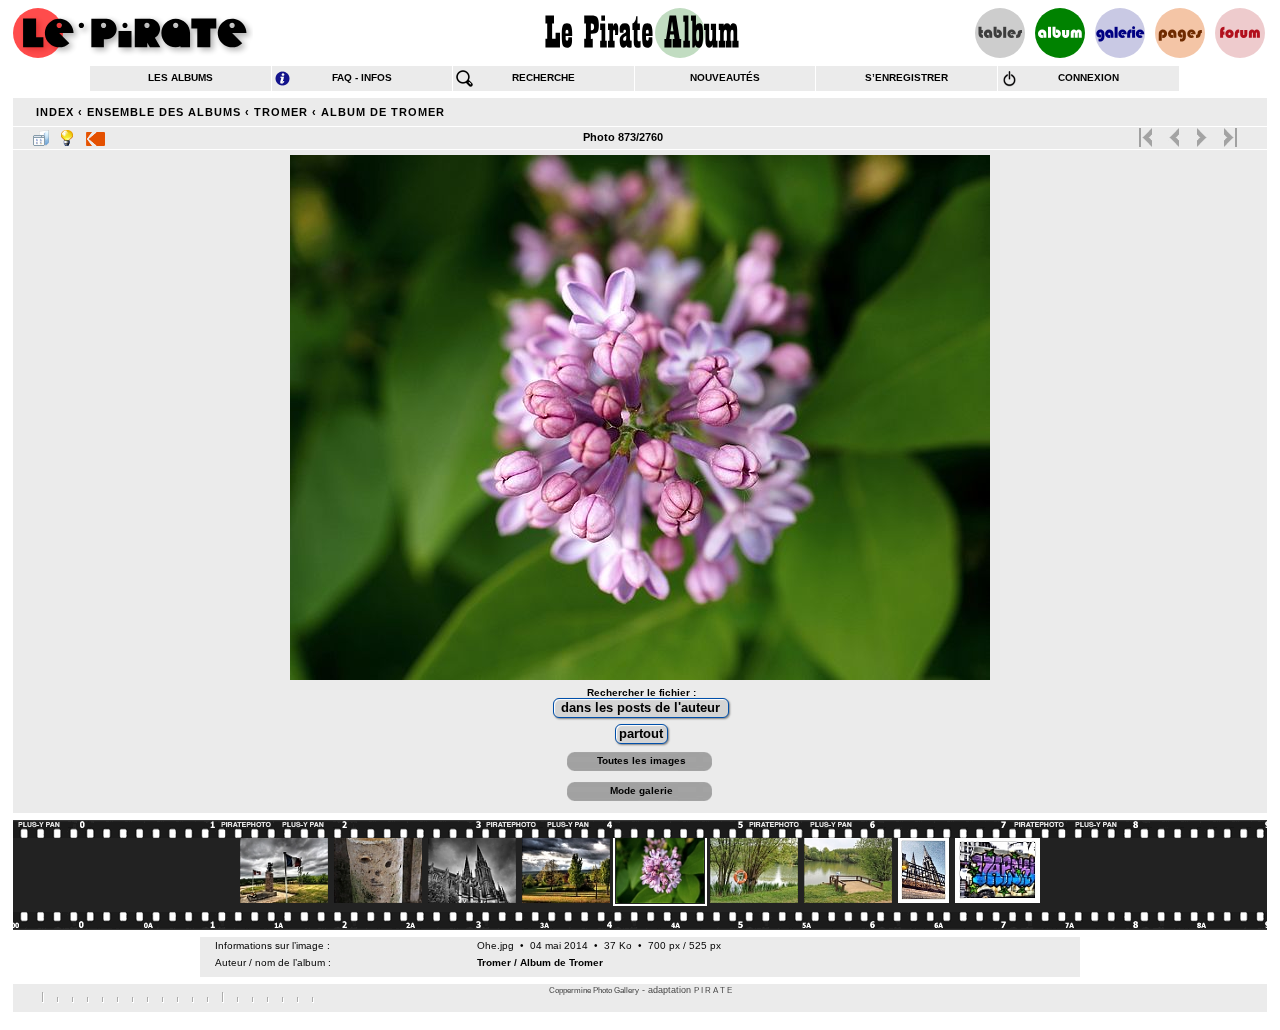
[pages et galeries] (1180, 33)
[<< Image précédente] (1174, 133)
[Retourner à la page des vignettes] (41, 134)
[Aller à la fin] (1228, 133)
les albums (180, 77)
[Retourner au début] (1147, 133)
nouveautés (725, 77)
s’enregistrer (906, 77)
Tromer (281, 112)
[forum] (1240, 33)
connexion (1088, 77)
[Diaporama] (95, 134)
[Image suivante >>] (1201, 133)
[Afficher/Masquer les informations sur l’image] (67, 134)
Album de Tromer (383, 112)
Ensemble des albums (164, 112)
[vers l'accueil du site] (133, 33)
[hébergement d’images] (1120, 33)
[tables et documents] (1000, 33)
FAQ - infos (362, 77)
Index (55, 112)
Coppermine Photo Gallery (594, 990)
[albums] (1060, 33)
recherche (543, 77)
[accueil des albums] (640, 33)
